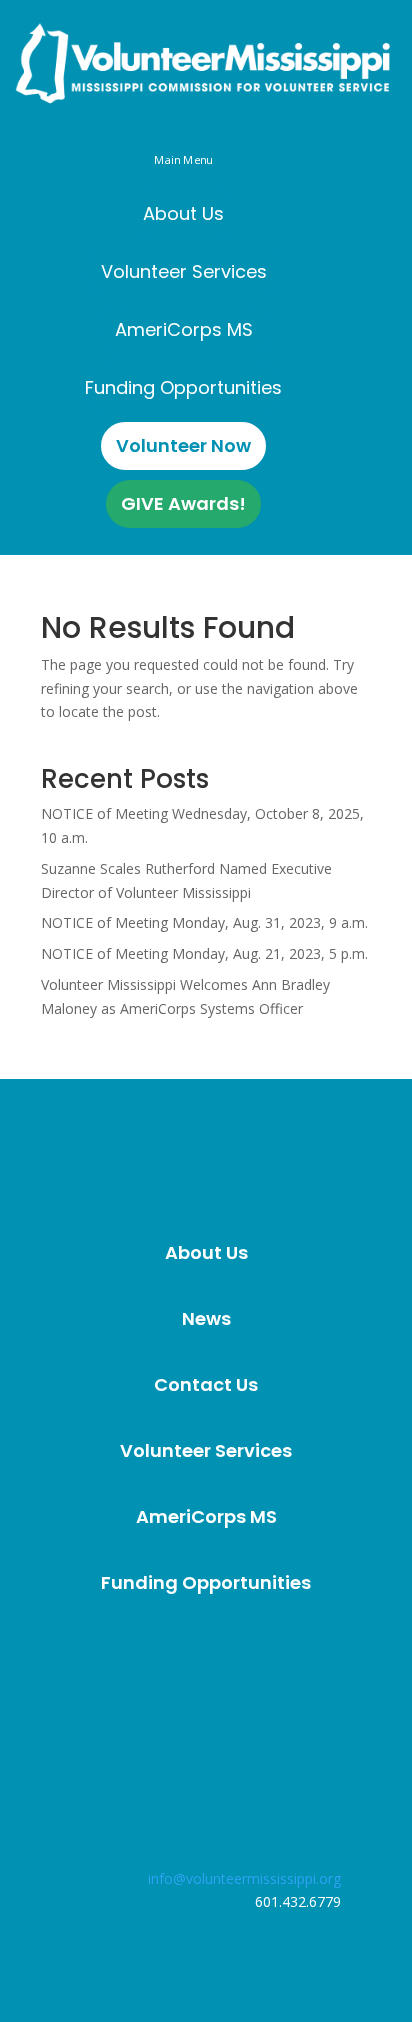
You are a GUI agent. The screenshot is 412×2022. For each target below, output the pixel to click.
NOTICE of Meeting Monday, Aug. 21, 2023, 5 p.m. (204, 953)
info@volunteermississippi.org (244, 1878)
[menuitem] (183, 214)
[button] (183, 159)
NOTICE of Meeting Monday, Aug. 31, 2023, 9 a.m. (204, 922)
